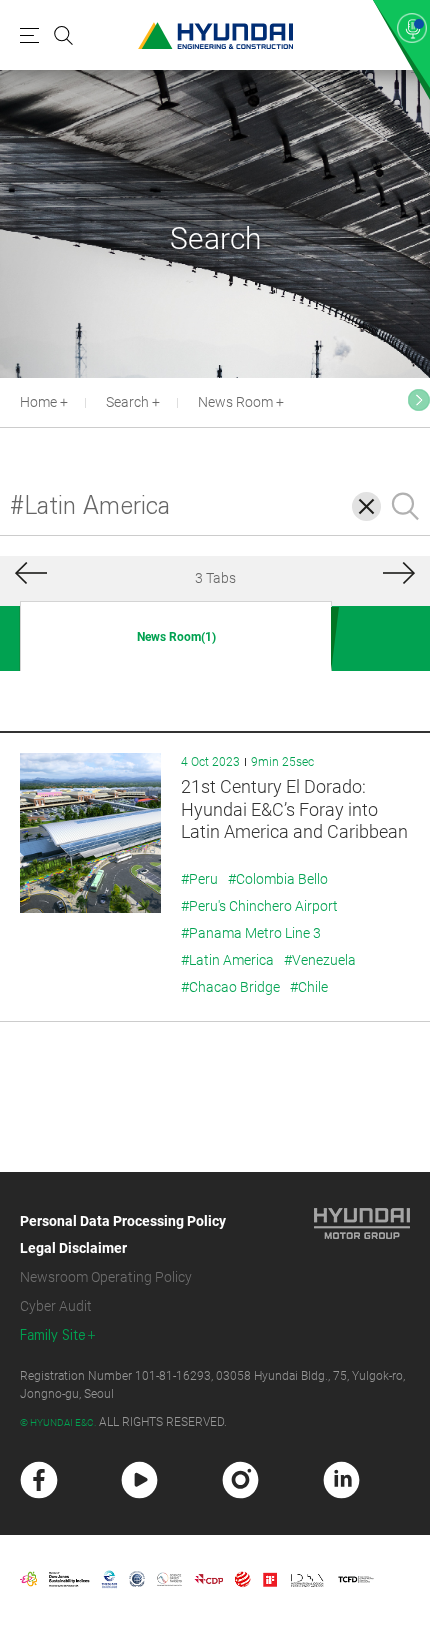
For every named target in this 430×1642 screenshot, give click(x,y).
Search (127, 402)
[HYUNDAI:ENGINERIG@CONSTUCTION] (215, 35)
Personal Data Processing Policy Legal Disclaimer (123, 1234)
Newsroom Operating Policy (106, 1277)
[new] (39, 1480)
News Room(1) (176, 637)
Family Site (53, 1335)
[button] (419, 400)
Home (38, 402)
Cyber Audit (56, 1306)
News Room (235, 402)
